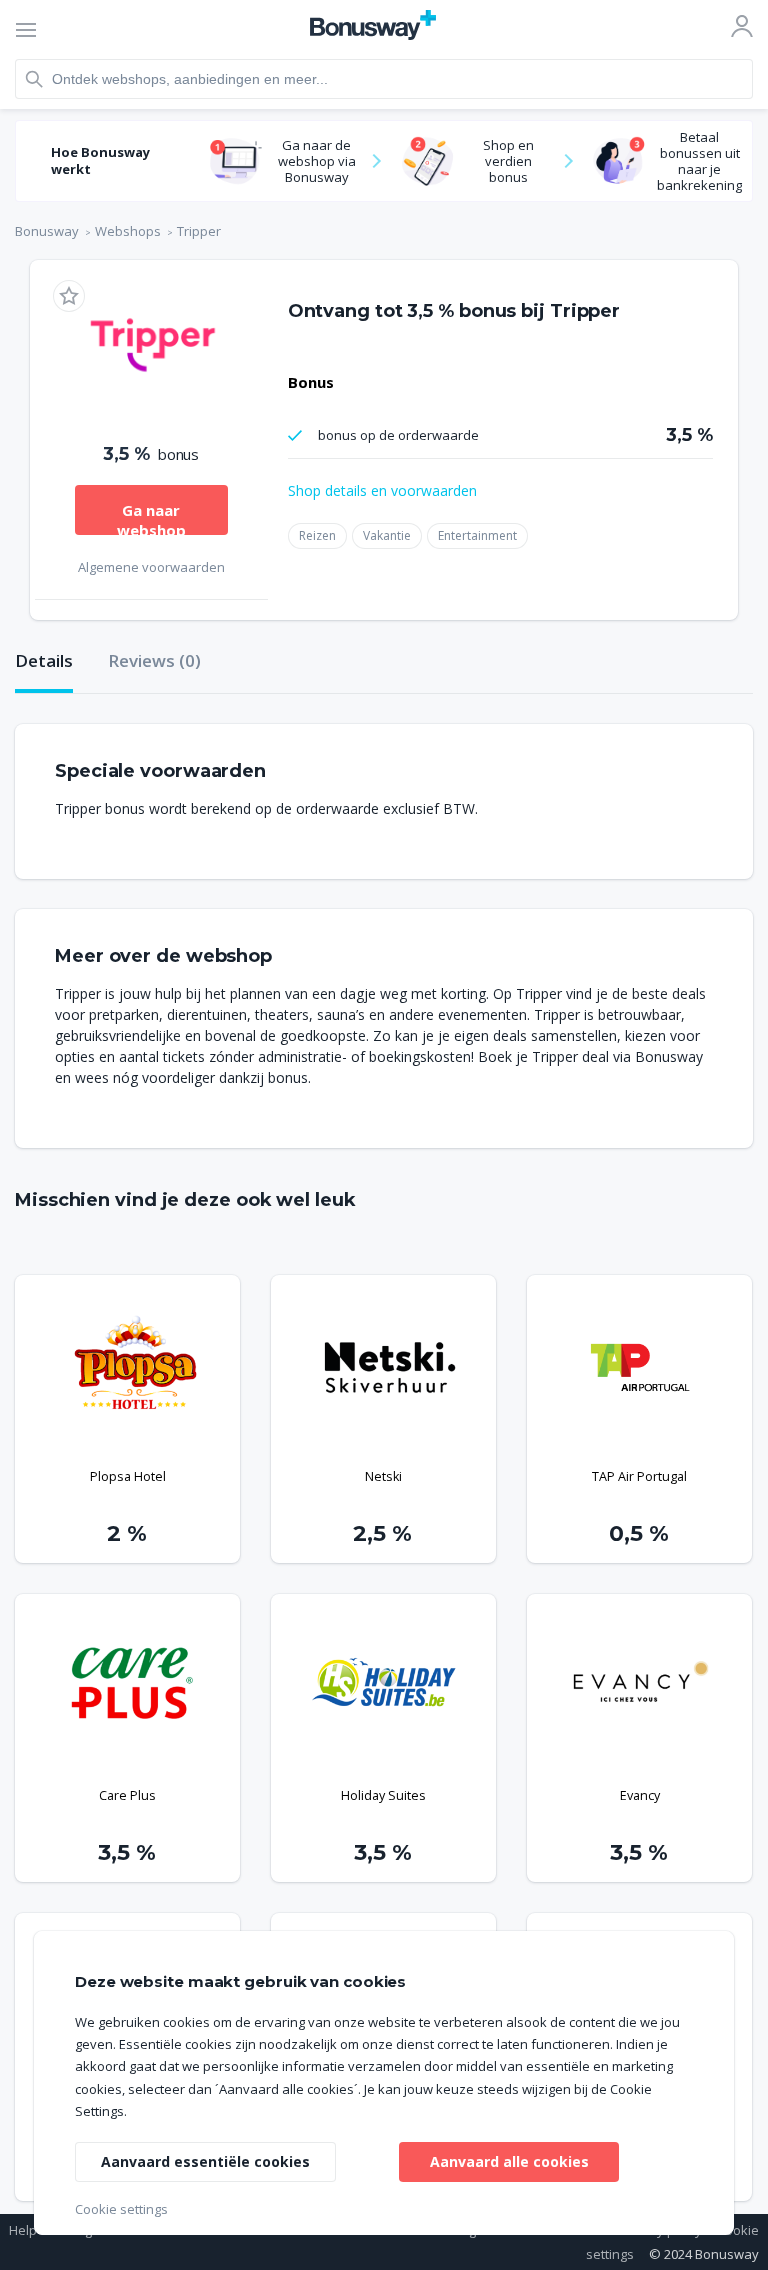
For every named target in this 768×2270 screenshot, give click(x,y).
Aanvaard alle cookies (509, 2161)
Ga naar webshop (151, 517)
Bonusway (47, 231)
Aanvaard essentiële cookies (205, 2161)
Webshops (128, 231)
